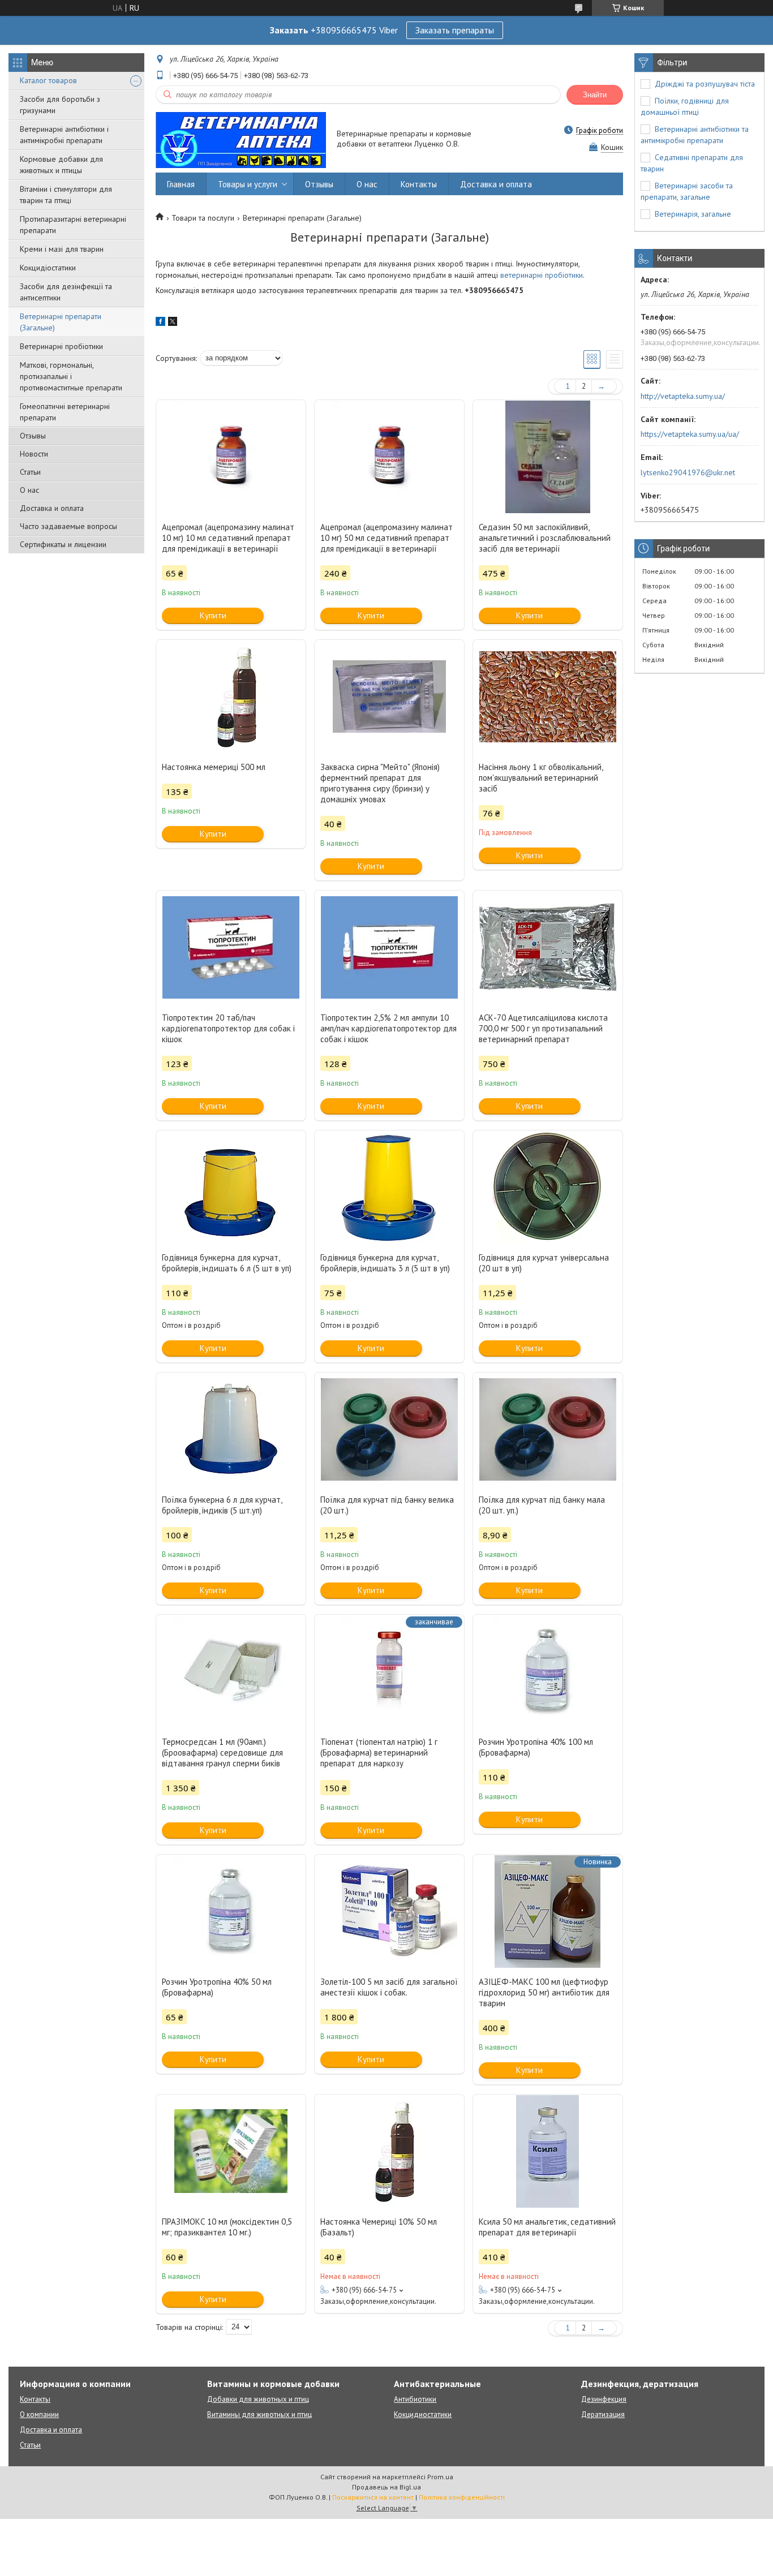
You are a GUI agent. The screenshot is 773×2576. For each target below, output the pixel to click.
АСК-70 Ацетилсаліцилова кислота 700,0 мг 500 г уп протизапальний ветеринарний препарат (543, 1028)
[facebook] (160, 323)
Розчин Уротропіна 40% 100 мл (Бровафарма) (536, 1747)
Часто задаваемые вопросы (68, 526)
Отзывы (33, 436)
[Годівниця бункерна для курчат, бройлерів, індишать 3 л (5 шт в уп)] (389, 1187)
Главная (181, 184)
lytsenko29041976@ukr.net (688, 472)
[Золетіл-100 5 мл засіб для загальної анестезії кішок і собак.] (389, 1911)
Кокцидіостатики (48, 268)
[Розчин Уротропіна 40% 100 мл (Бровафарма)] (548, 1671)
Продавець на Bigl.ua (386, 2487)
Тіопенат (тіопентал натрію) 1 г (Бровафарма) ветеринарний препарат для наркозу (379, 1753)
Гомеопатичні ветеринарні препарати (65, 412)
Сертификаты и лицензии (63, 544)
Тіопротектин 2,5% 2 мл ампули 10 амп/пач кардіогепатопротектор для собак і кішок (388, 1028)
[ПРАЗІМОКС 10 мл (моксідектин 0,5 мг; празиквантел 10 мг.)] (231, 2151)
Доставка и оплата (52, 508)
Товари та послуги (203, 218)
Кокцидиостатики (423, 2414)
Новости (34, 454)
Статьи (30, 472)
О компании (39, 2414)
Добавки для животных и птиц (258, 2399)
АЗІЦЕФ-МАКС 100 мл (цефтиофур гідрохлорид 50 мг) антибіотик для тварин (544, 1992)
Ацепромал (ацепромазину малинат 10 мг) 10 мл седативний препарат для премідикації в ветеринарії (228, 538)
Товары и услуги (248, 184)
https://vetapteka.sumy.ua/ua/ (690, 434)
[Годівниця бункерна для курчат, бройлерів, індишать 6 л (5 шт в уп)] (231, 1187)
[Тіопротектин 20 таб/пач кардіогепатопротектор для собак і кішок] (231, 947)
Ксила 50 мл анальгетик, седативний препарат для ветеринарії (547, 2227)
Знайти (595, 95)
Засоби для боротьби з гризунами (60, 105)
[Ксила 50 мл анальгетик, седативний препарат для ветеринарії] (548, 2151)
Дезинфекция (604, 2399)
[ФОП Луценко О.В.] (241, 139)
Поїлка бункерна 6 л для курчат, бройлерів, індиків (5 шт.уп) (222, 1505)
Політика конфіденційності (462, 2497)
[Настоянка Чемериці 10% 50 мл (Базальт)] (389, 2151)
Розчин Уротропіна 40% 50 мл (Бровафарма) (217, 1987)
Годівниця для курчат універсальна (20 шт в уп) (544, 1263)
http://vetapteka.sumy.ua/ (683, 396)
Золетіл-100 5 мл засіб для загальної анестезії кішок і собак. (389, 1987)
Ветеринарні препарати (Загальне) (61, 322)
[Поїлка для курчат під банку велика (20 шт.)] (389, 1429)
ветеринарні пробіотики (542, 275)
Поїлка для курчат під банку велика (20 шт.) (387, 1505)
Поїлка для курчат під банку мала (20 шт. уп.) (542, 1505)
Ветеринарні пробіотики (61, 346)
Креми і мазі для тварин (62, 249)
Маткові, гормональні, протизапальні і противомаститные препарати (71, 376)
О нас (29, 490)
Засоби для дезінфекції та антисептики (66, 292)
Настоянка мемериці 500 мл (214, 767)
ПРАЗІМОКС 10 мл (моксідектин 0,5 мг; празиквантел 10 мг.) (227, 2227)
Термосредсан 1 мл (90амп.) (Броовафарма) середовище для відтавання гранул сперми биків (222, 1753)
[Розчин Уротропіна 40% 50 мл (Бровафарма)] (231, 1911)
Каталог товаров (48, 80)
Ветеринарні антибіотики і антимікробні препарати (64, 135)
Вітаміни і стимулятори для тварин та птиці (66, 195)
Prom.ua (440, 2477)
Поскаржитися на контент (373, 2497)
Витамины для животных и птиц (259, 2414)
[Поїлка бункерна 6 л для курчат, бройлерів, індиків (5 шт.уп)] (231, 1429)
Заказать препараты (455, 30)
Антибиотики (415, 2399)
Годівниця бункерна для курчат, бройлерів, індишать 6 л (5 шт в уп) (227, 1263)
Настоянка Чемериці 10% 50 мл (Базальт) (379, 2227)
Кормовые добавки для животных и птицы (61, 165)
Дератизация (603, 2414)
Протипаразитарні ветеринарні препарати (73, 225)
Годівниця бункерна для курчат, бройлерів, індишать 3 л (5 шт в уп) (385, 1263)
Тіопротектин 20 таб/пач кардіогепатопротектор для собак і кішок (228, 1028)
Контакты (419, 184)
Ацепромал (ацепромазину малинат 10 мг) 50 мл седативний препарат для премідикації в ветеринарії (386, 538)
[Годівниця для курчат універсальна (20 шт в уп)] (548, 1187)
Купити (213, 615)
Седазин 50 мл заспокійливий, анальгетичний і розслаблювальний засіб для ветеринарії (545, 538)
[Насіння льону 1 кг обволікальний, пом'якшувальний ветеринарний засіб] (548, 696)
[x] (173, 323)
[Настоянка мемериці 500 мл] (231, 696)
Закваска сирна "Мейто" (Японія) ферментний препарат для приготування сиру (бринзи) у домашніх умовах (380, 783)
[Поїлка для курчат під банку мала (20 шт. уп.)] (548, 1429)
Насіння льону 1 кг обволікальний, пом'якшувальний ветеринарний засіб (541, 778)
